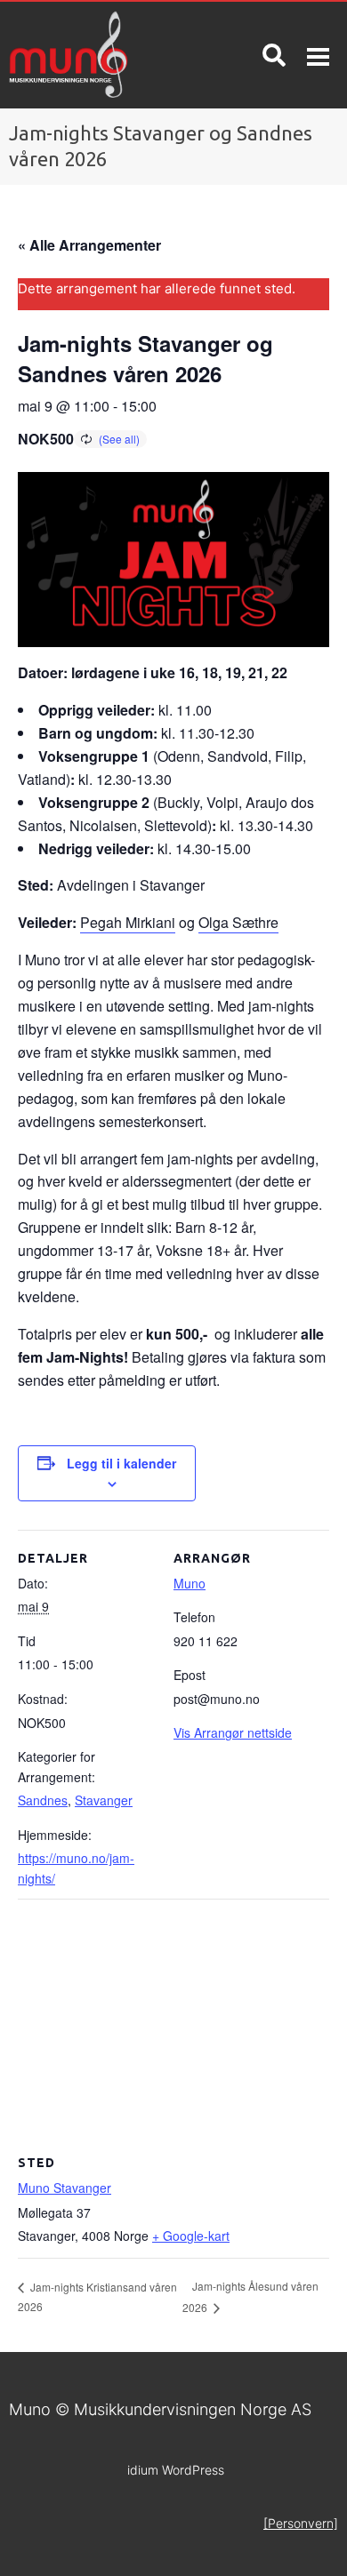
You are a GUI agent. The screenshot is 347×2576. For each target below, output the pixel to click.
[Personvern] (301, 2523)
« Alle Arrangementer (89, 245)
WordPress (176, 2470)
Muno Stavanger (65, 2188)
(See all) (119, 439)
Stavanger (104, 1800)
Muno (190, 1583)
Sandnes (43, 1800)
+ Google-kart (191, 2236)
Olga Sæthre (238, 922)
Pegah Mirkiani (128, 922)
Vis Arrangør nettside (233, 1732)
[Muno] (87, 55)
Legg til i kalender (121, 1463)
